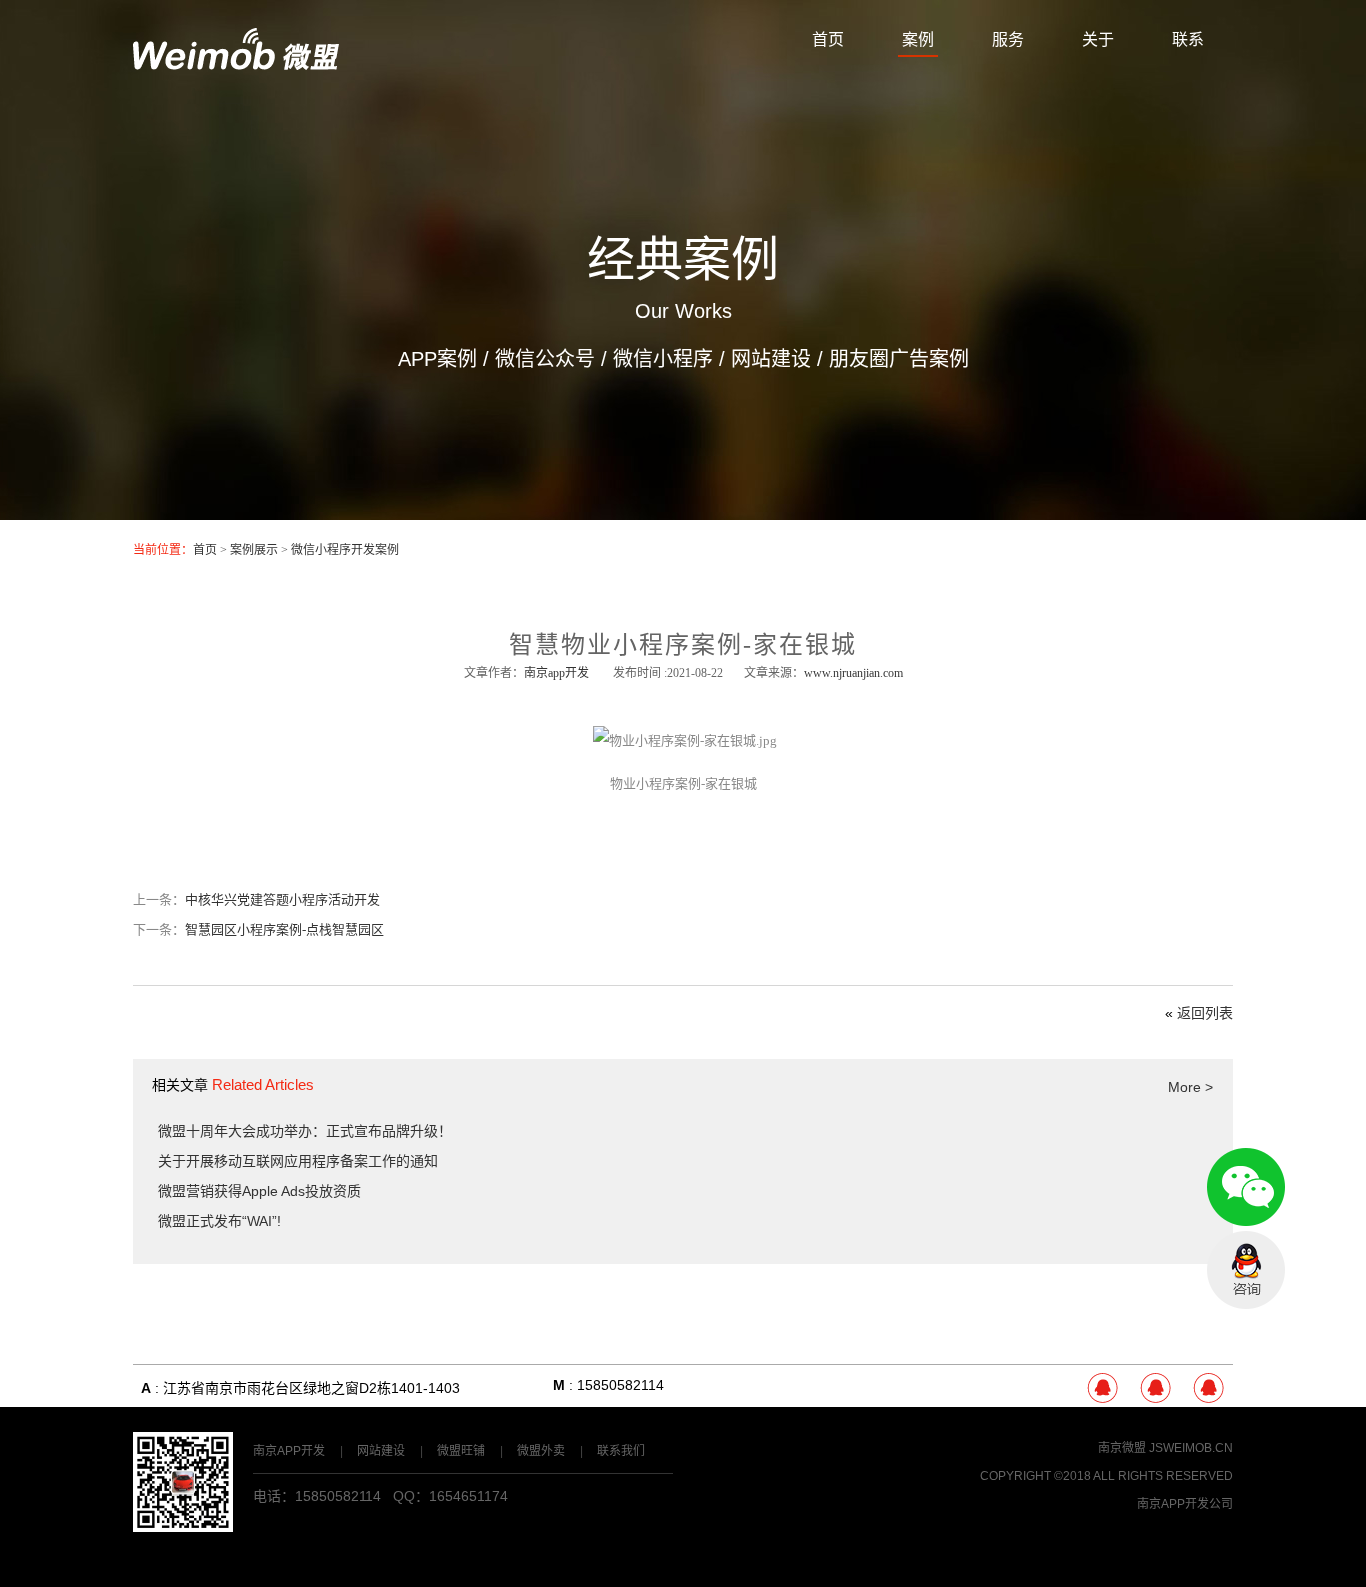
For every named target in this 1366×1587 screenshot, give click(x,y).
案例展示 (254, 550)
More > (1190, 1087)
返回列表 (1205, 1013)
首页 (828, 39)
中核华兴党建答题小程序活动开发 (282, 899)
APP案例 (437, 359)
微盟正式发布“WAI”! (219, 1221)
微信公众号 (545, 359)
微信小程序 (663, 359)
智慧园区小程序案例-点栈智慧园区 (284, 929)
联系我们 (621, 1451)
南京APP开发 (289, 1451)
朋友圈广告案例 (899, 359)
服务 (1008, 39)
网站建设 (771, 359)
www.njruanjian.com (853, 673)
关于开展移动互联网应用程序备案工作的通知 (298, 1161)
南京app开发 (556, 673)
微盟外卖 (541, 1451)
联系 (1188, 39)
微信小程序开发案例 (345, 550)
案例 (918, 39)
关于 (1098, 39)
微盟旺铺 (461, 1451)
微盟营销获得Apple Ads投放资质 (259, 1191)
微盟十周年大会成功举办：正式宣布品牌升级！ (305, 1131)
